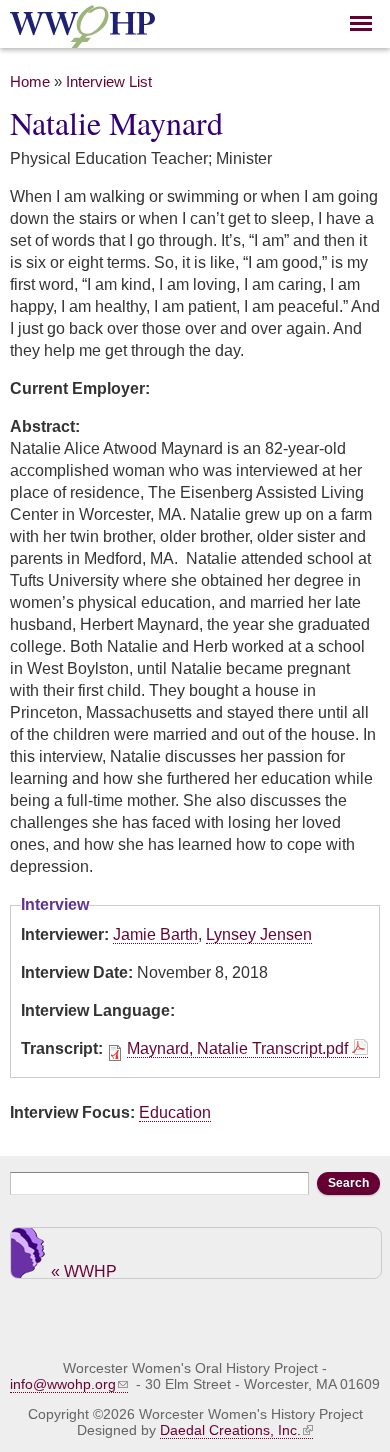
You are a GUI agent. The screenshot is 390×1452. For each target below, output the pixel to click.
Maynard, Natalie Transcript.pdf (237, 1048)
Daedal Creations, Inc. (230, 1430)
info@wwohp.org (63, 1384)
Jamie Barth (155, 934)
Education (175, 1112)
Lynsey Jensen (259, 934)
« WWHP (84, 1270)
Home (30, 82)
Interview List (109, 82)
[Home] (82, 36)
